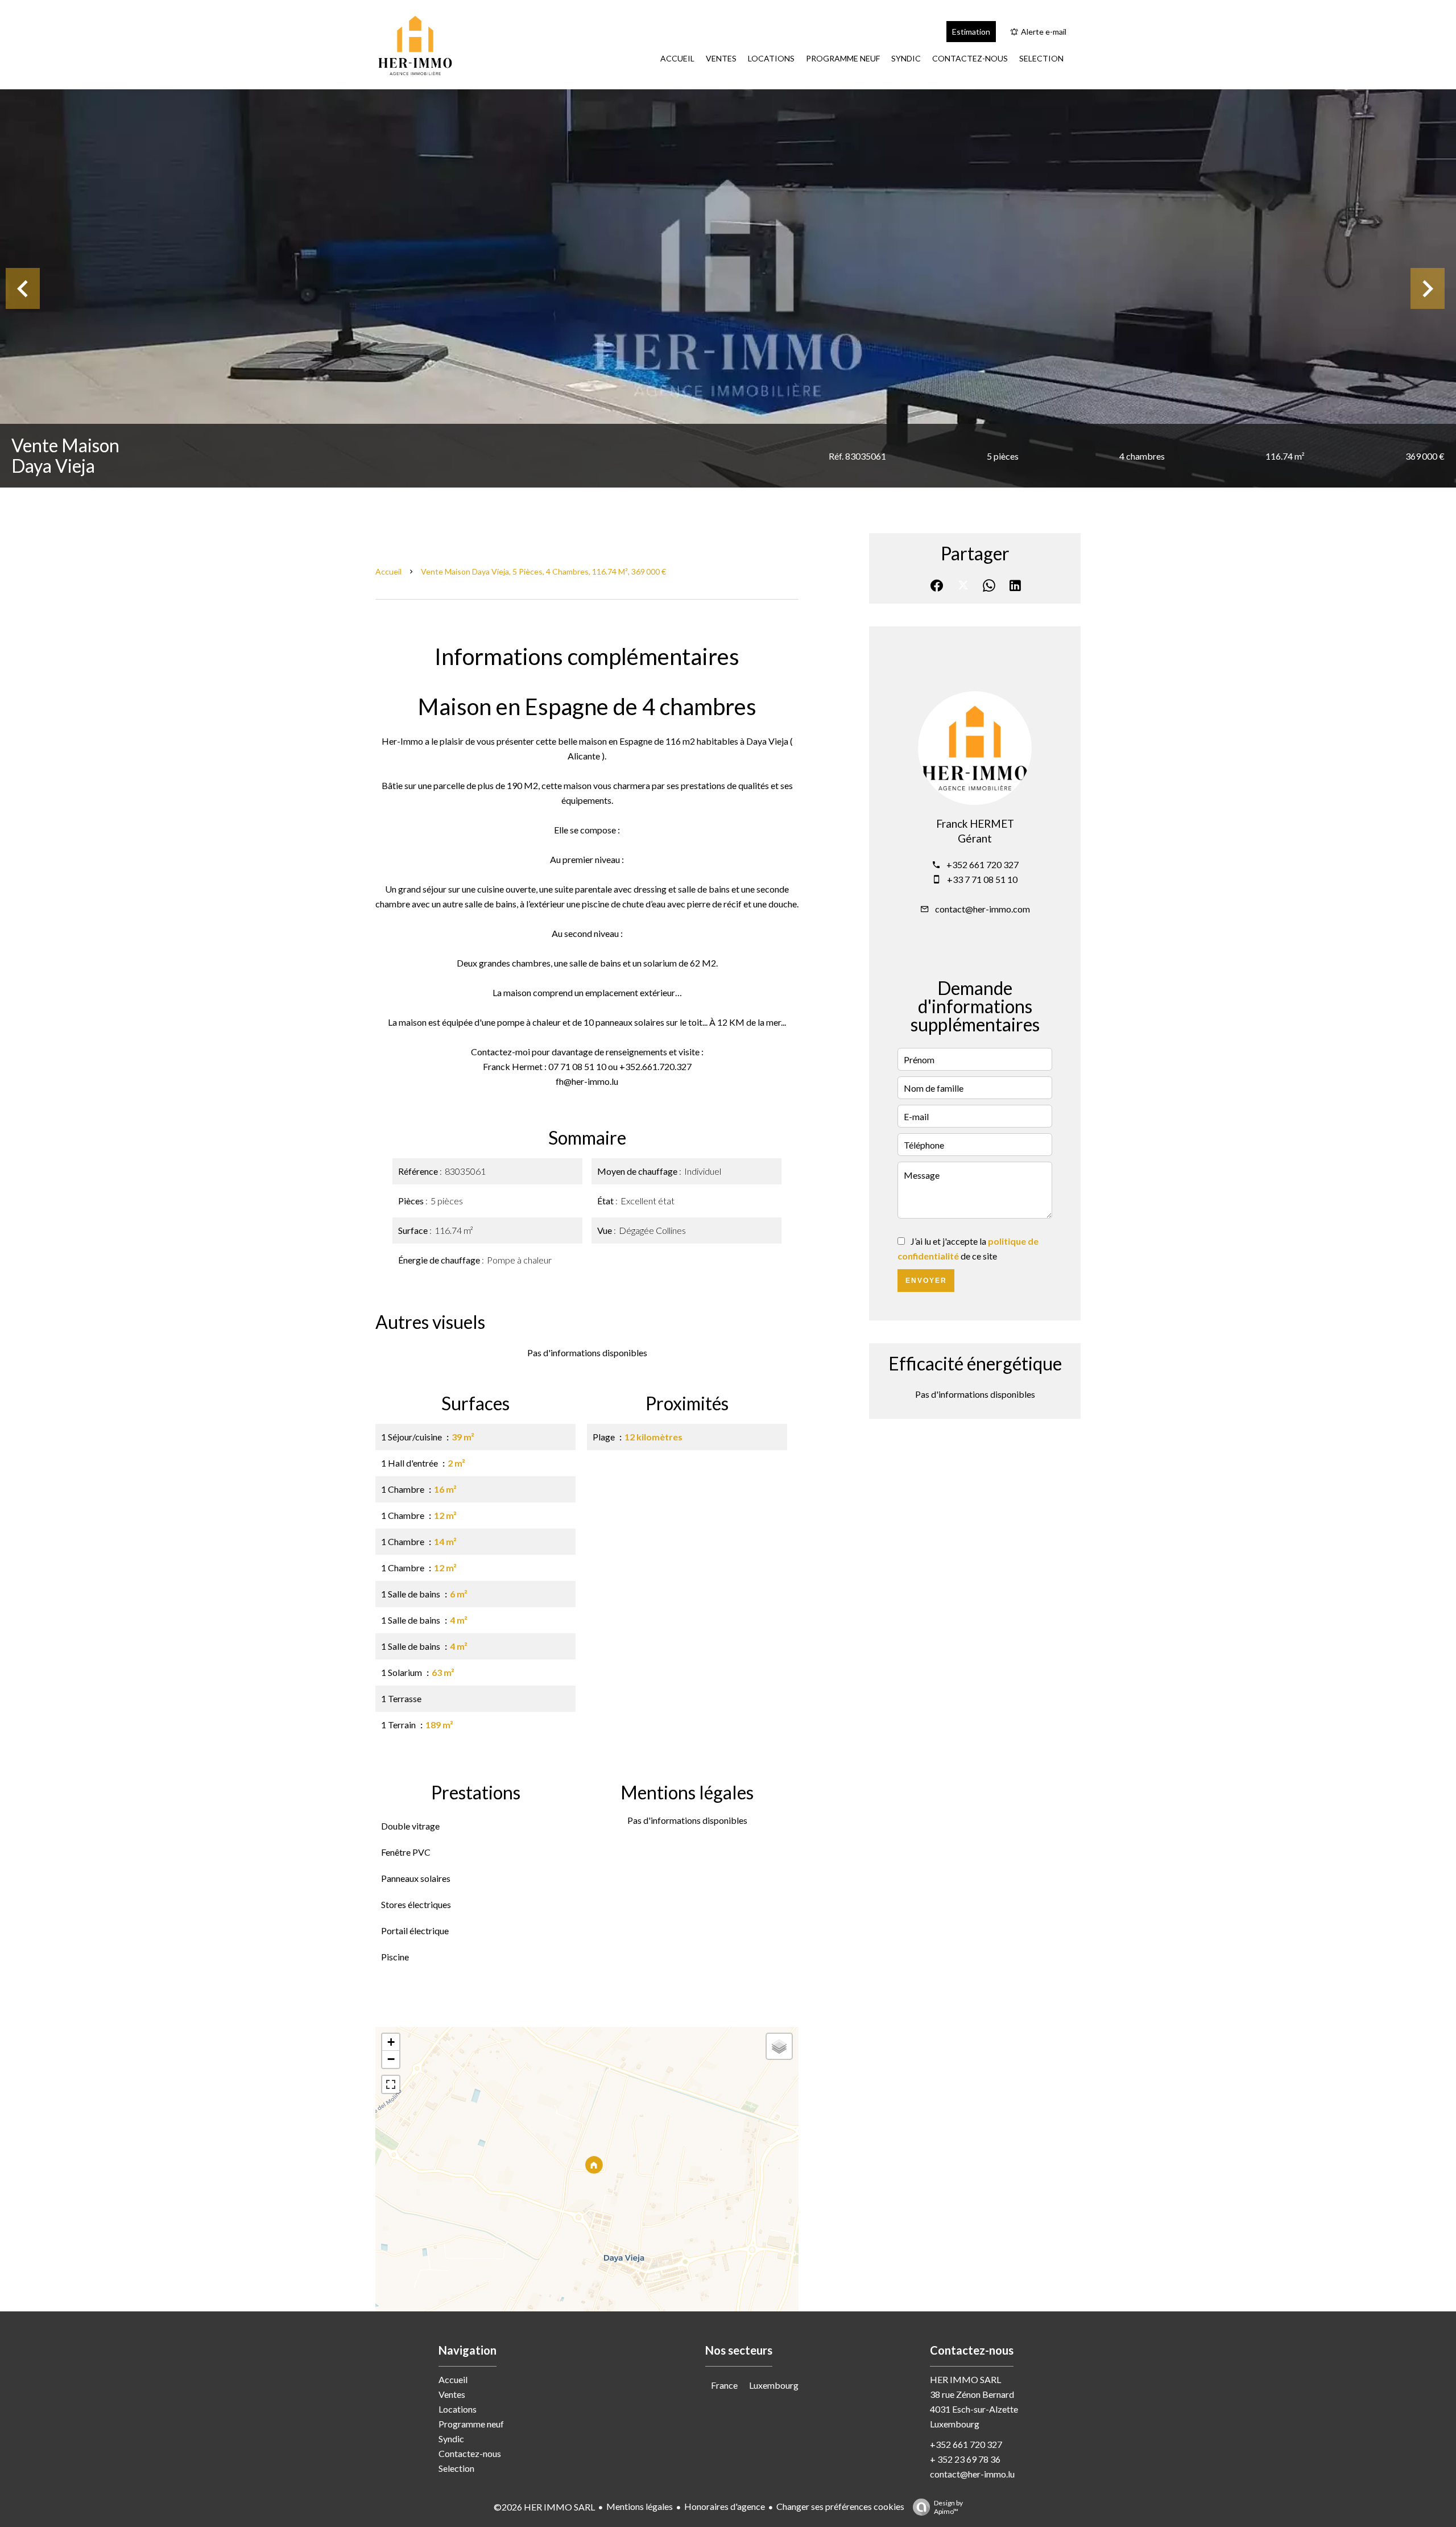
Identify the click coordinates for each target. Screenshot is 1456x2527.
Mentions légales (640, 2506)
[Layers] (779, 2046)
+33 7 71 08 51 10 (982, 879)
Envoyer (926, 1281)
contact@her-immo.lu (972, 2474)
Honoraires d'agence (725, 2506)
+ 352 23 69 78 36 (965, 2459)
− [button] (391, 2059)
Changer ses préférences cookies (840, 2506)
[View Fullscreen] (391, 2084)
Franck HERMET (975, 824)
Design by (948, 2507)
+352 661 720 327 (983, 864)
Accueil (388, 571)
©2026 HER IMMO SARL (544, 2507)
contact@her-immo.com (983, 909)
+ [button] (391, 2042)
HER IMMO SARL (965, 2379)
